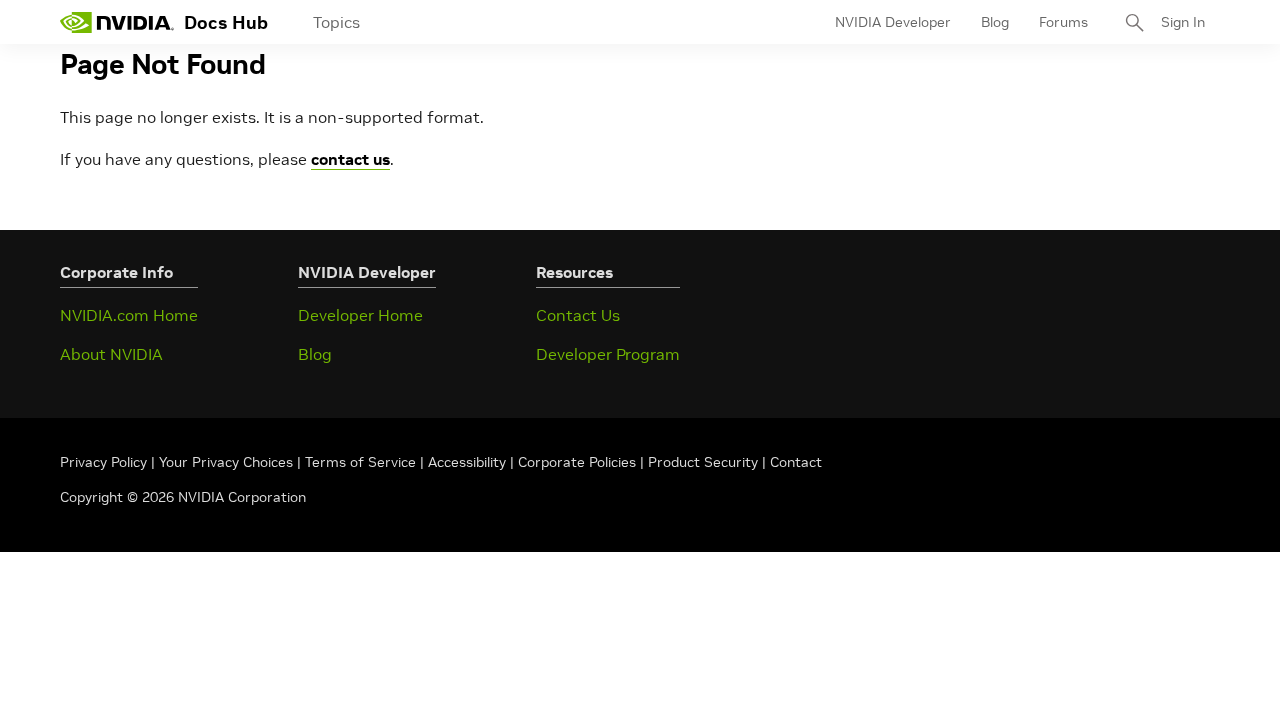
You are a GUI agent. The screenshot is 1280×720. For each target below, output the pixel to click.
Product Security (703, 462)
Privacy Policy (105, 462)
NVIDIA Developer (893, 22)
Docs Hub (226, 22)
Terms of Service (360, 462)
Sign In (1183, 22)
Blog (995, 22)
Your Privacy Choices (226, 462)
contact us (350, 159)
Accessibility (467, 462)
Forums (1063, 22)
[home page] (117, 22)
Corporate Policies (577, 462)
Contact (796, 462)
